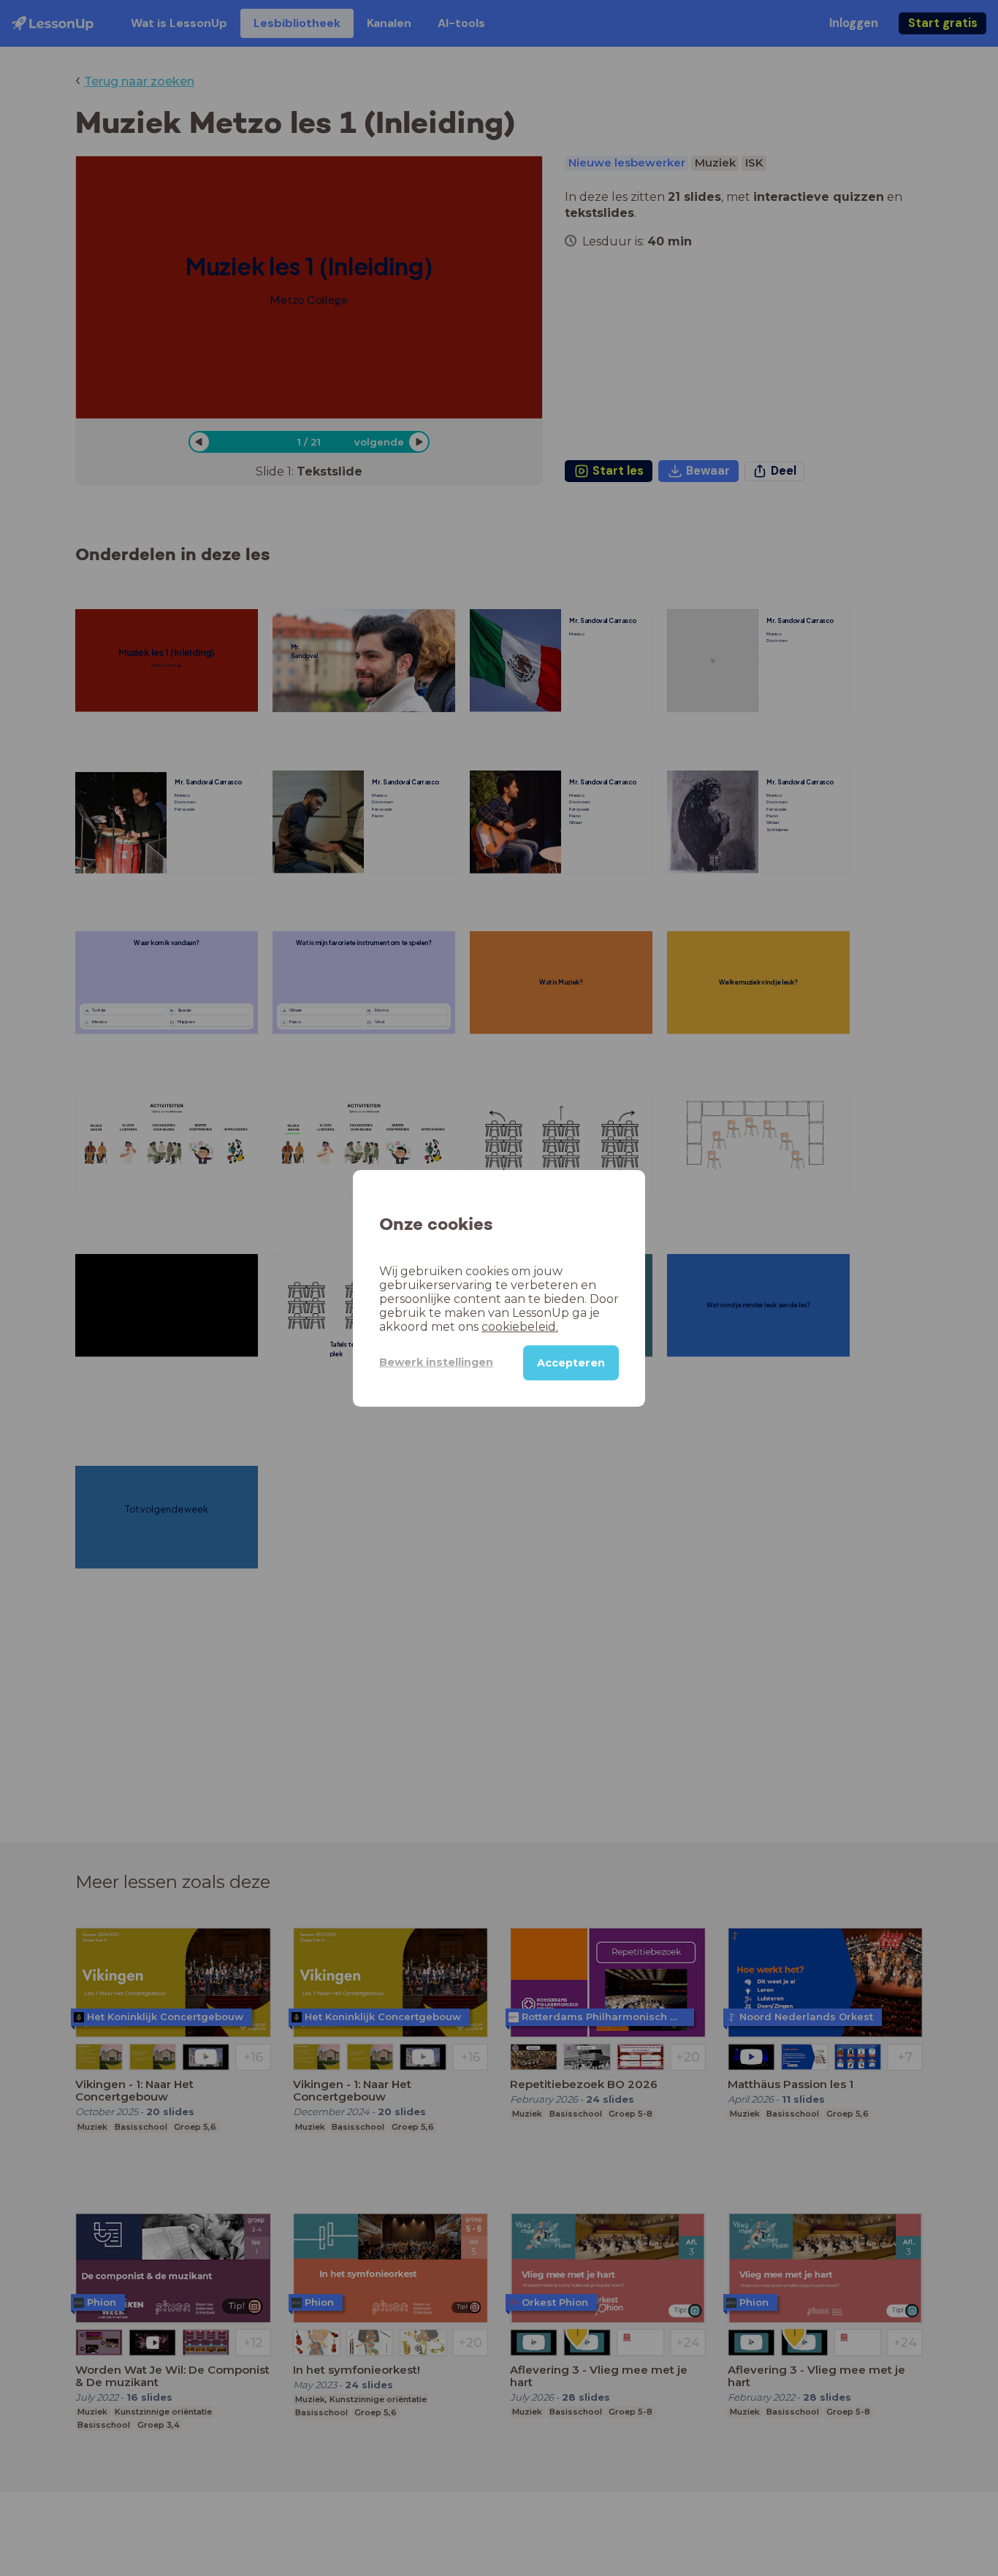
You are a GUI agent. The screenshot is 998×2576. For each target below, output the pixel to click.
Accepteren (571, 1362)
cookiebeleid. (520, 1326)
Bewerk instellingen (436, 1362)
